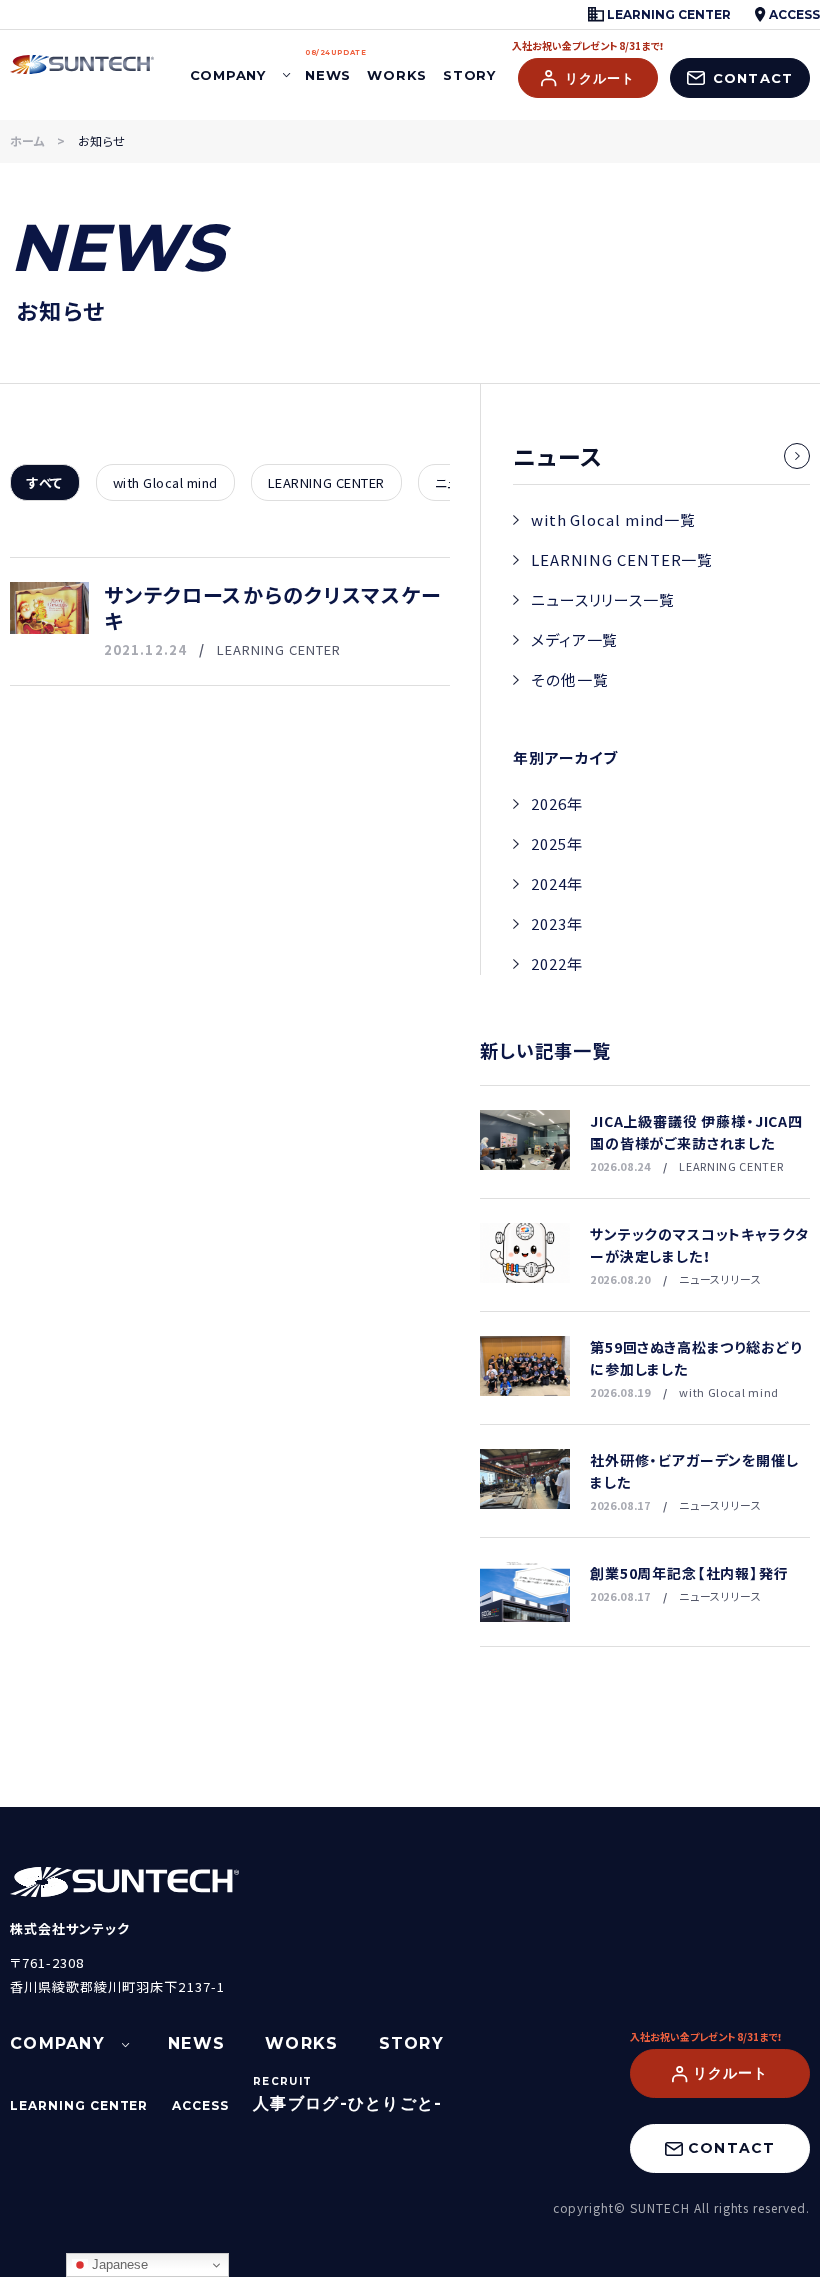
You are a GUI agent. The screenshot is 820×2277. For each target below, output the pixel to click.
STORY (469, 75)
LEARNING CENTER (667, 14)
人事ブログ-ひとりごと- (347, 2103)
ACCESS (793, 14)
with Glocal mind (165, 482)
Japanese (118, 2264)
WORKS (397, 75)
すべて (45, 482)
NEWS (328, 66)
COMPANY (228, 75)
